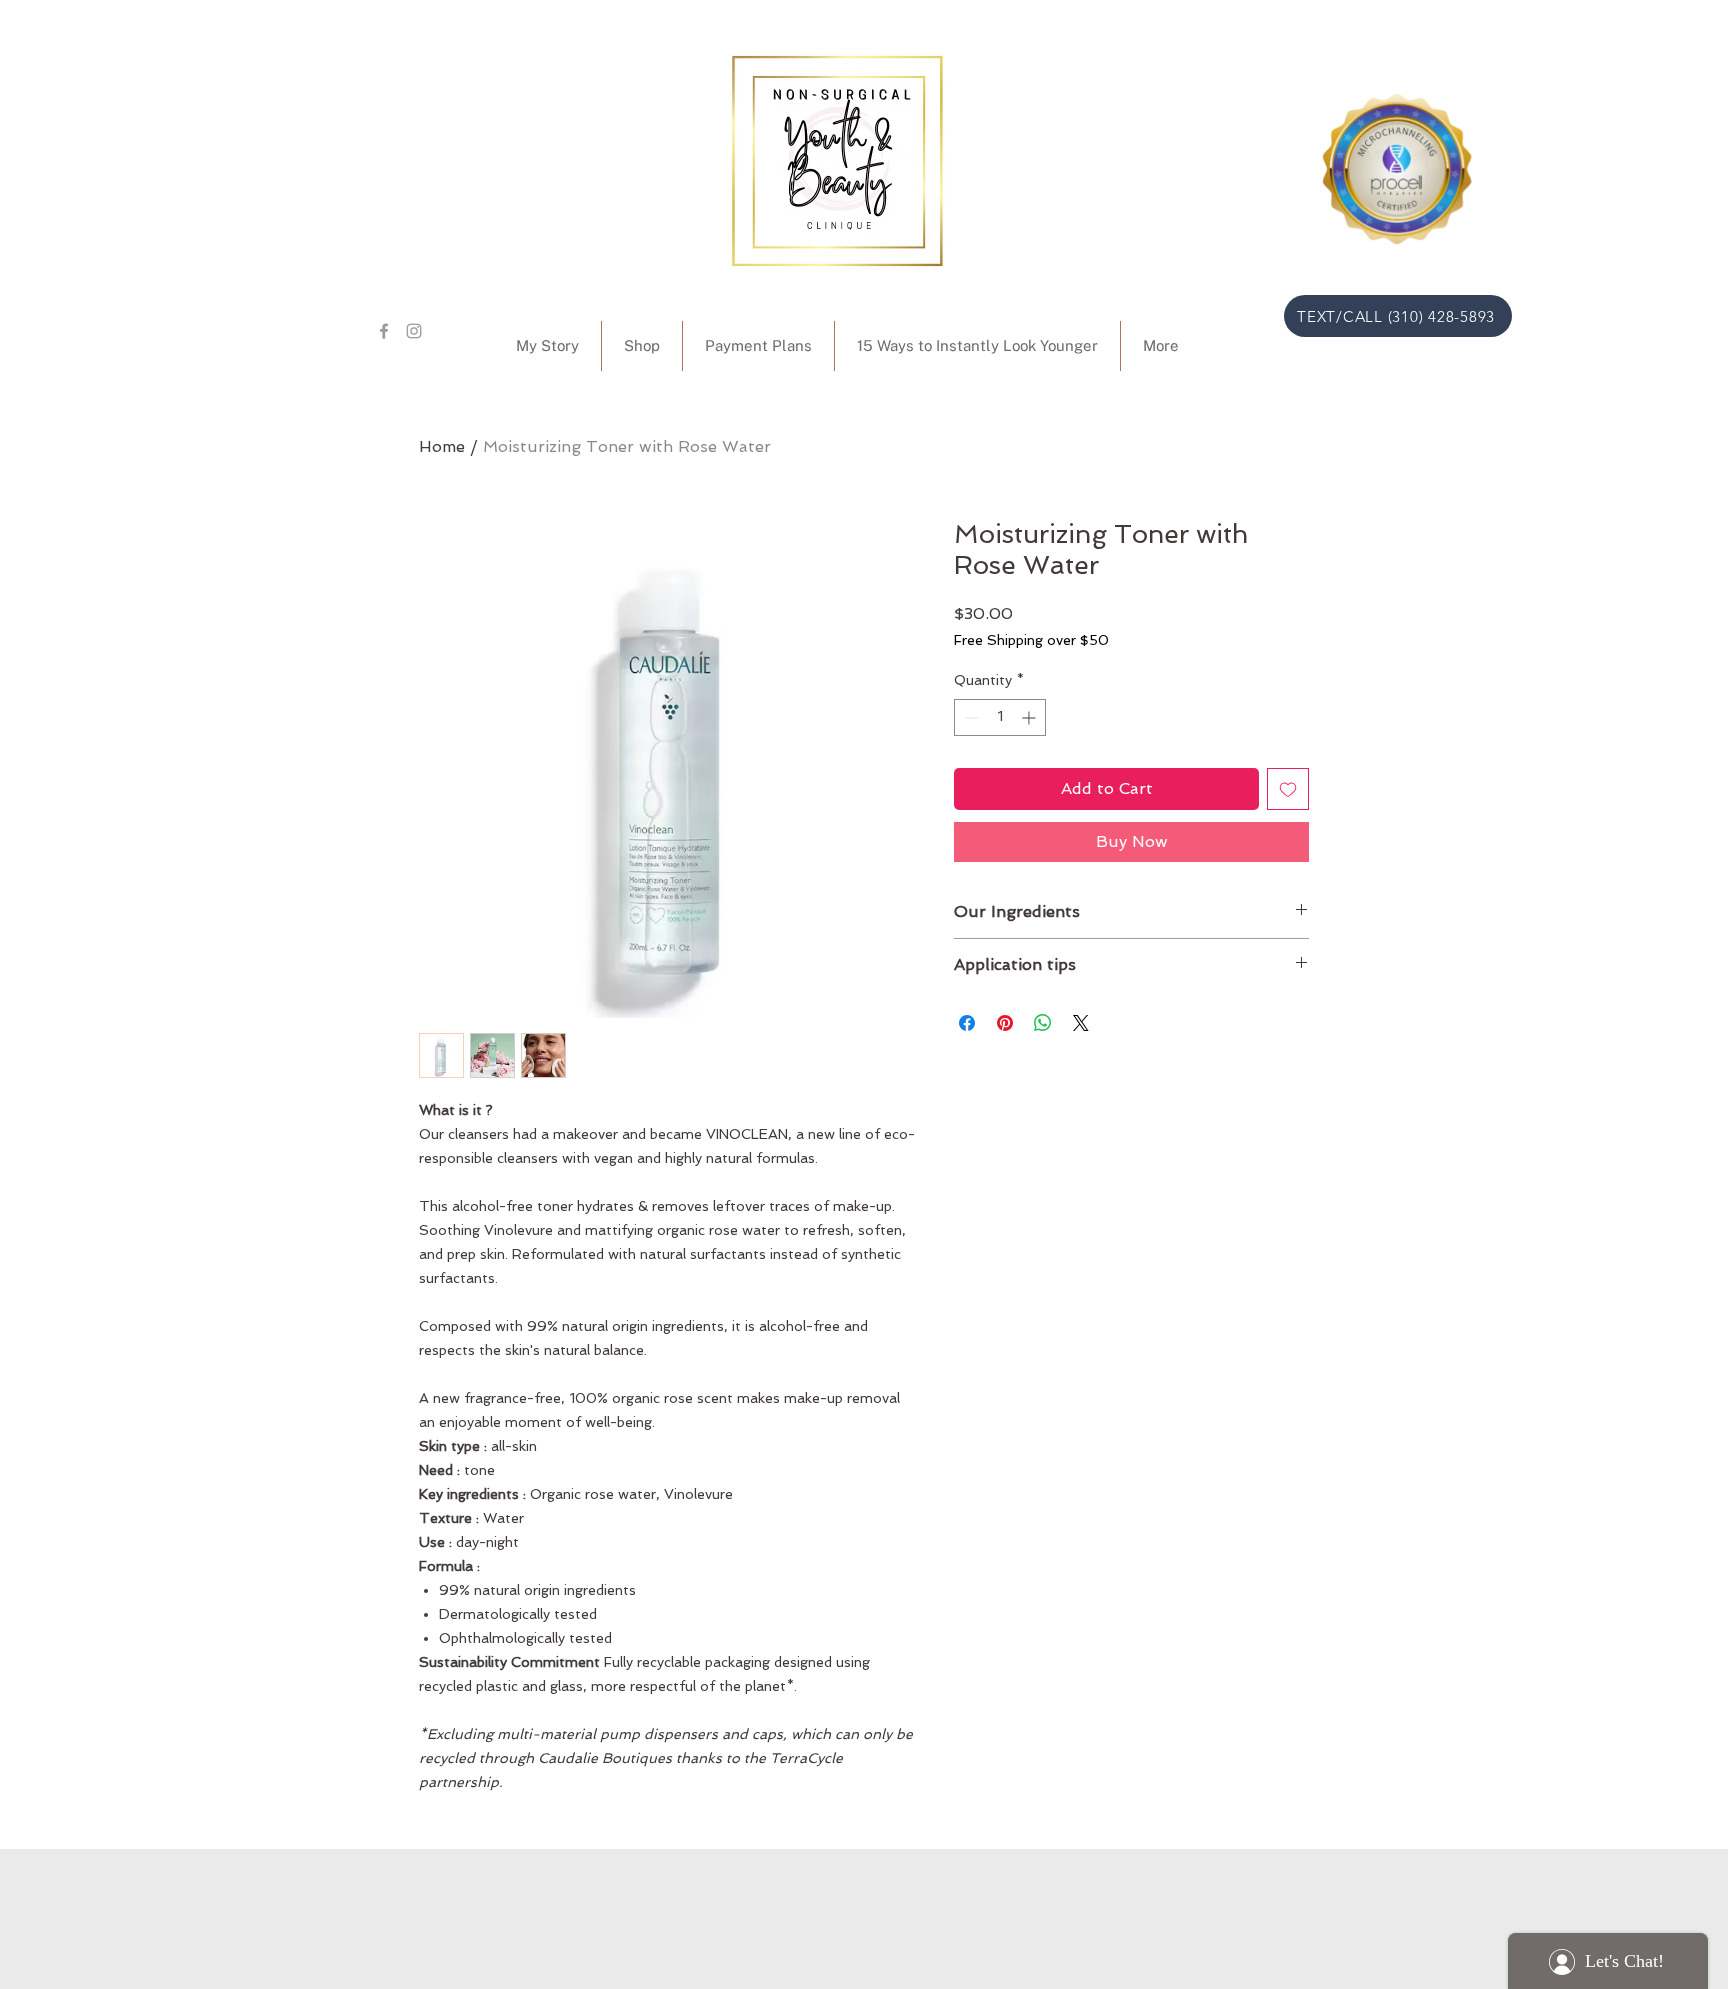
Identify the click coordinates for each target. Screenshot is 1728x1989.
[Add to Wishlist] (1288, 789)
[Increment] (1030, 717)
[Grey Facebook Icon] (384, 331)
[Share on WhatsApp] (1043, 1023)
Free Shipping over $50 (1031, 640)
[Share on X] (1081, 1023)
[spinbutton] (1000, 717)
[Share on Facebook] (967, 1023)
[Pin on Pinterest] (1005, 1023)
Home (442, 446)
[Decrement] (969, 717)
